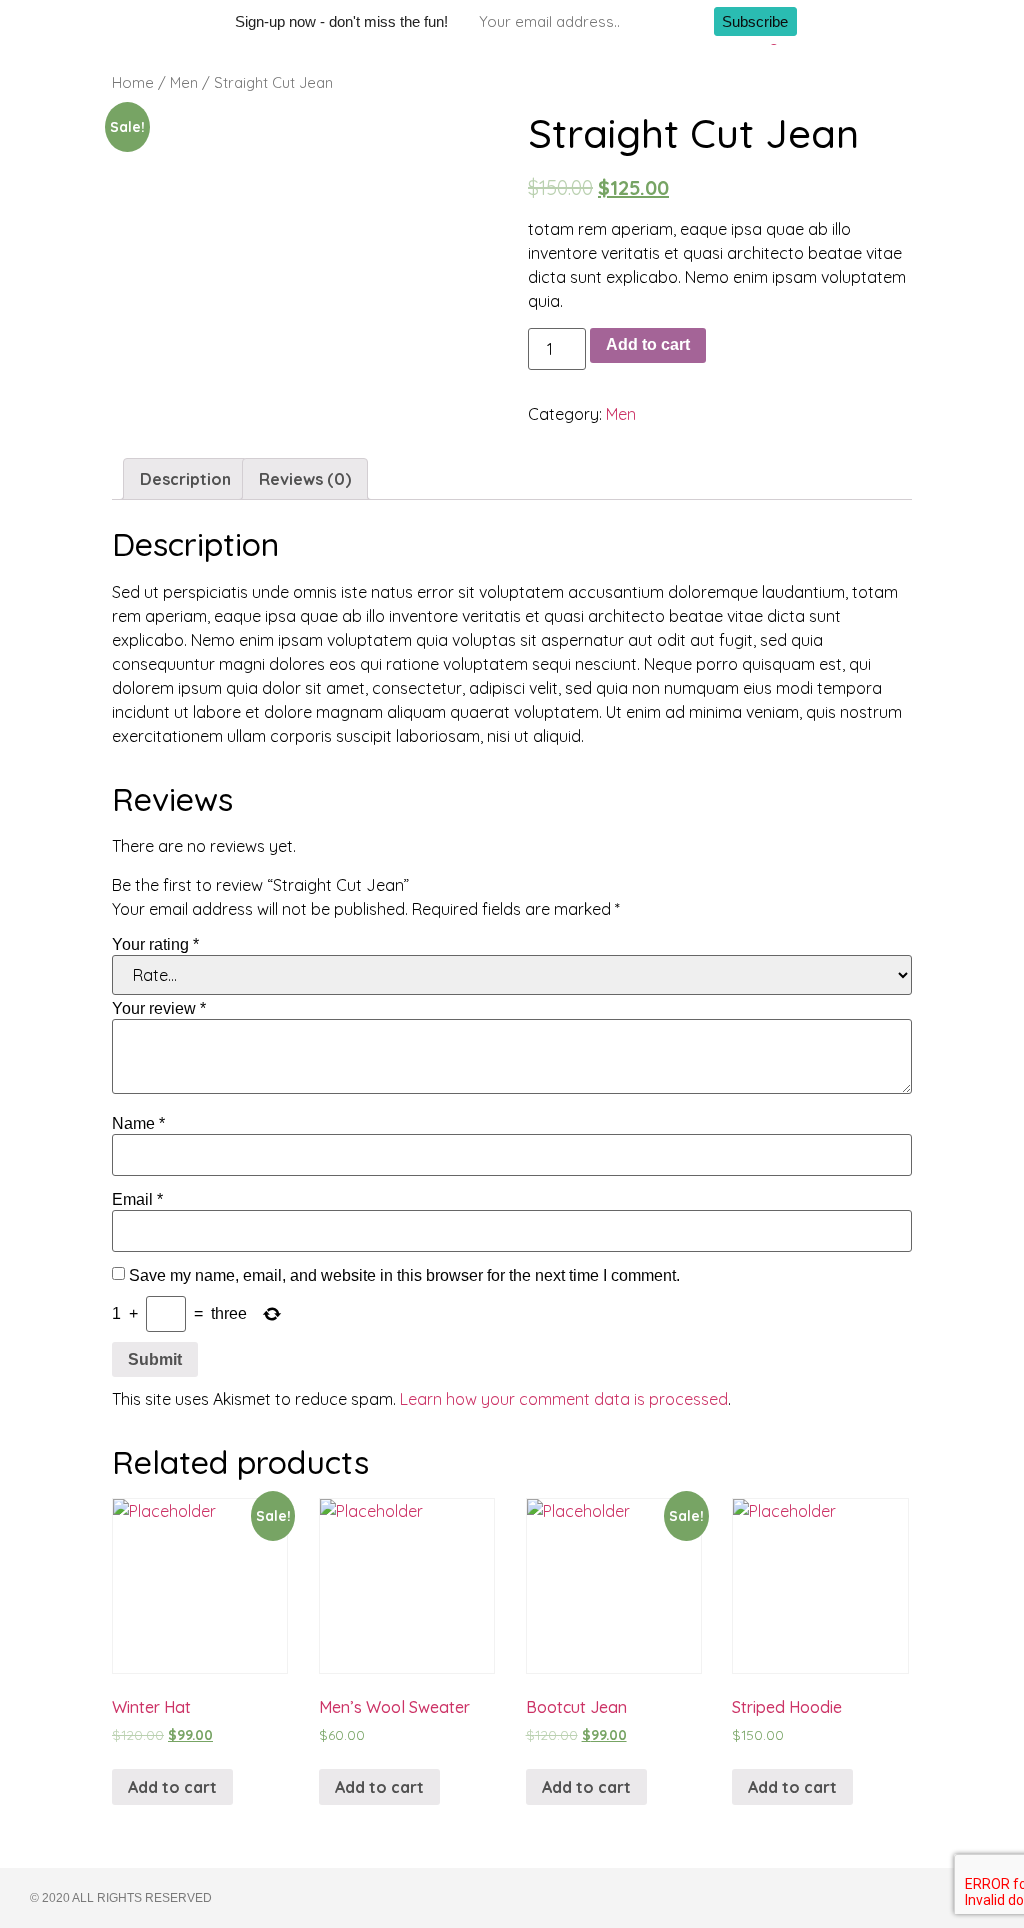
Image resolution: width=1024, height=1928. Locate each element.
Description (185, 479)
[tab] (185, 479)
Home (133, 82)
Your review (159, 1009)
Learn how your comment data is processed (564, 1399)
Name (138, 1124)
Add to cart (648, 344)
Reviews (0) (305, 479)
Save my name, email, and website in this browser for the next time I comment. (404, 1276)
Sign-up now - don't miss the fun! (341, 21)
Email (137, 1200)
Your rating (155, 945)
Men (184, 82)
